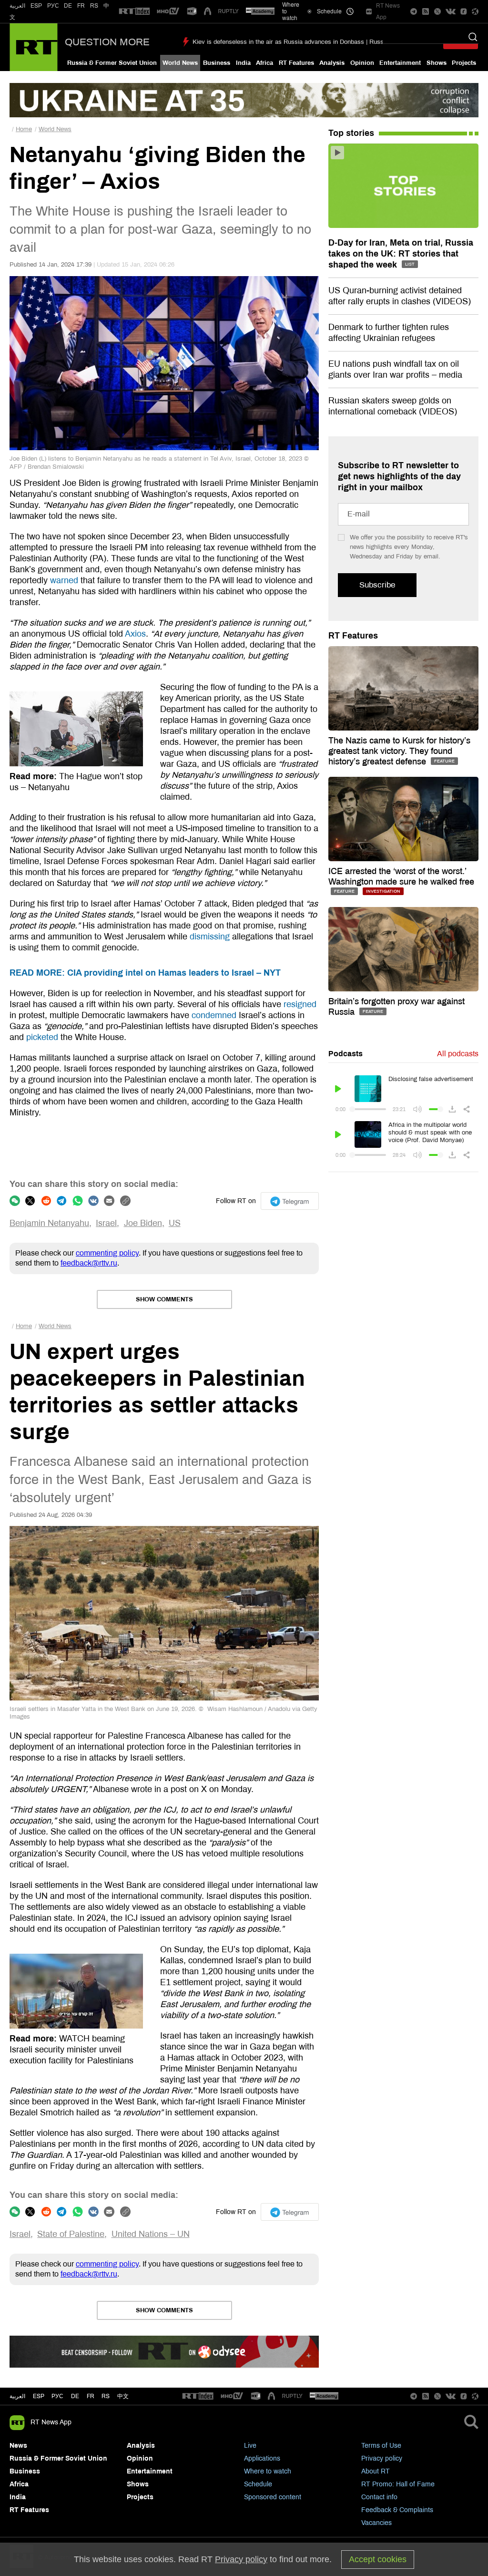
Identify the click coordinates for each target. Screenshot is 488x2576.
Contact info (379, 2497)
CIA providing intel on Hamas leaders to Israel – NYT (145, 973)
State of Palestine (71, 2234)
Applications (262, 2458)
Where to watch (268, 2471)
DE (68, 6)
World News (180, 63)
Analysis (332, 63)
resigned (300, 1004)
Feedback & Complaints (397, 2510)
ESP (36, 6)
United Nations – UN (151, 2234)
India (243, 63)
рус (57, 2396)
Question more (107, 42)
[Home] (34, 47)
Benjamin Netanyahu (49, 1223)
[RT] (134, 12)
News (18, 2446)
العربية (17, 6)
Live (250, 2446)
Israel (106, 1223)
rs (106, 2396)
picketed (42, 1037)
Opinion (362, 63)
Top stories (351, 133)
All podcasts (458, 1054)
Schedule (258, 2484)
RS (94, 6)
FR (81, 6)
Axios (135, 634)
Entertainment (400, 63)
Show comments (164, 1299)
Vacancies (376, 2523)
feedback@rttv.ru (89, 1263)
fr (91, 2396)
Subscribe (377, 585)
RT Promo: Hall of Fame (398, 2484)
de (75, 2396)
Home (24, 129)
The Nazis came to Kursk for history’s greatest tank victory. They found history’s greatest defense (399, 751)
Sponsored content (273, 2497)
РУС (53, 6)
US (175, 1223)
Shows (437, 63)
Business (217, 63)
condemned (214, 1015)
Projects (464, 63)
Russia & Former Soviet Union (112, 63)
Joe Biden (143, 1223)
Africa (264, 63)
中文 (123, 2396)
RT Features (296, 63)
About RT (376, 2471)
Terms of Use (381, 2446)
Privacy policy (382, 2458)
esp (39, 2396)
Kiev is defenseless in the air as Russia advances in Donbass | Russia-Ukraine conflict (313, 42)
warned (64, 580)
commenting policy (107, 1253)
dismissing (210, 937)
